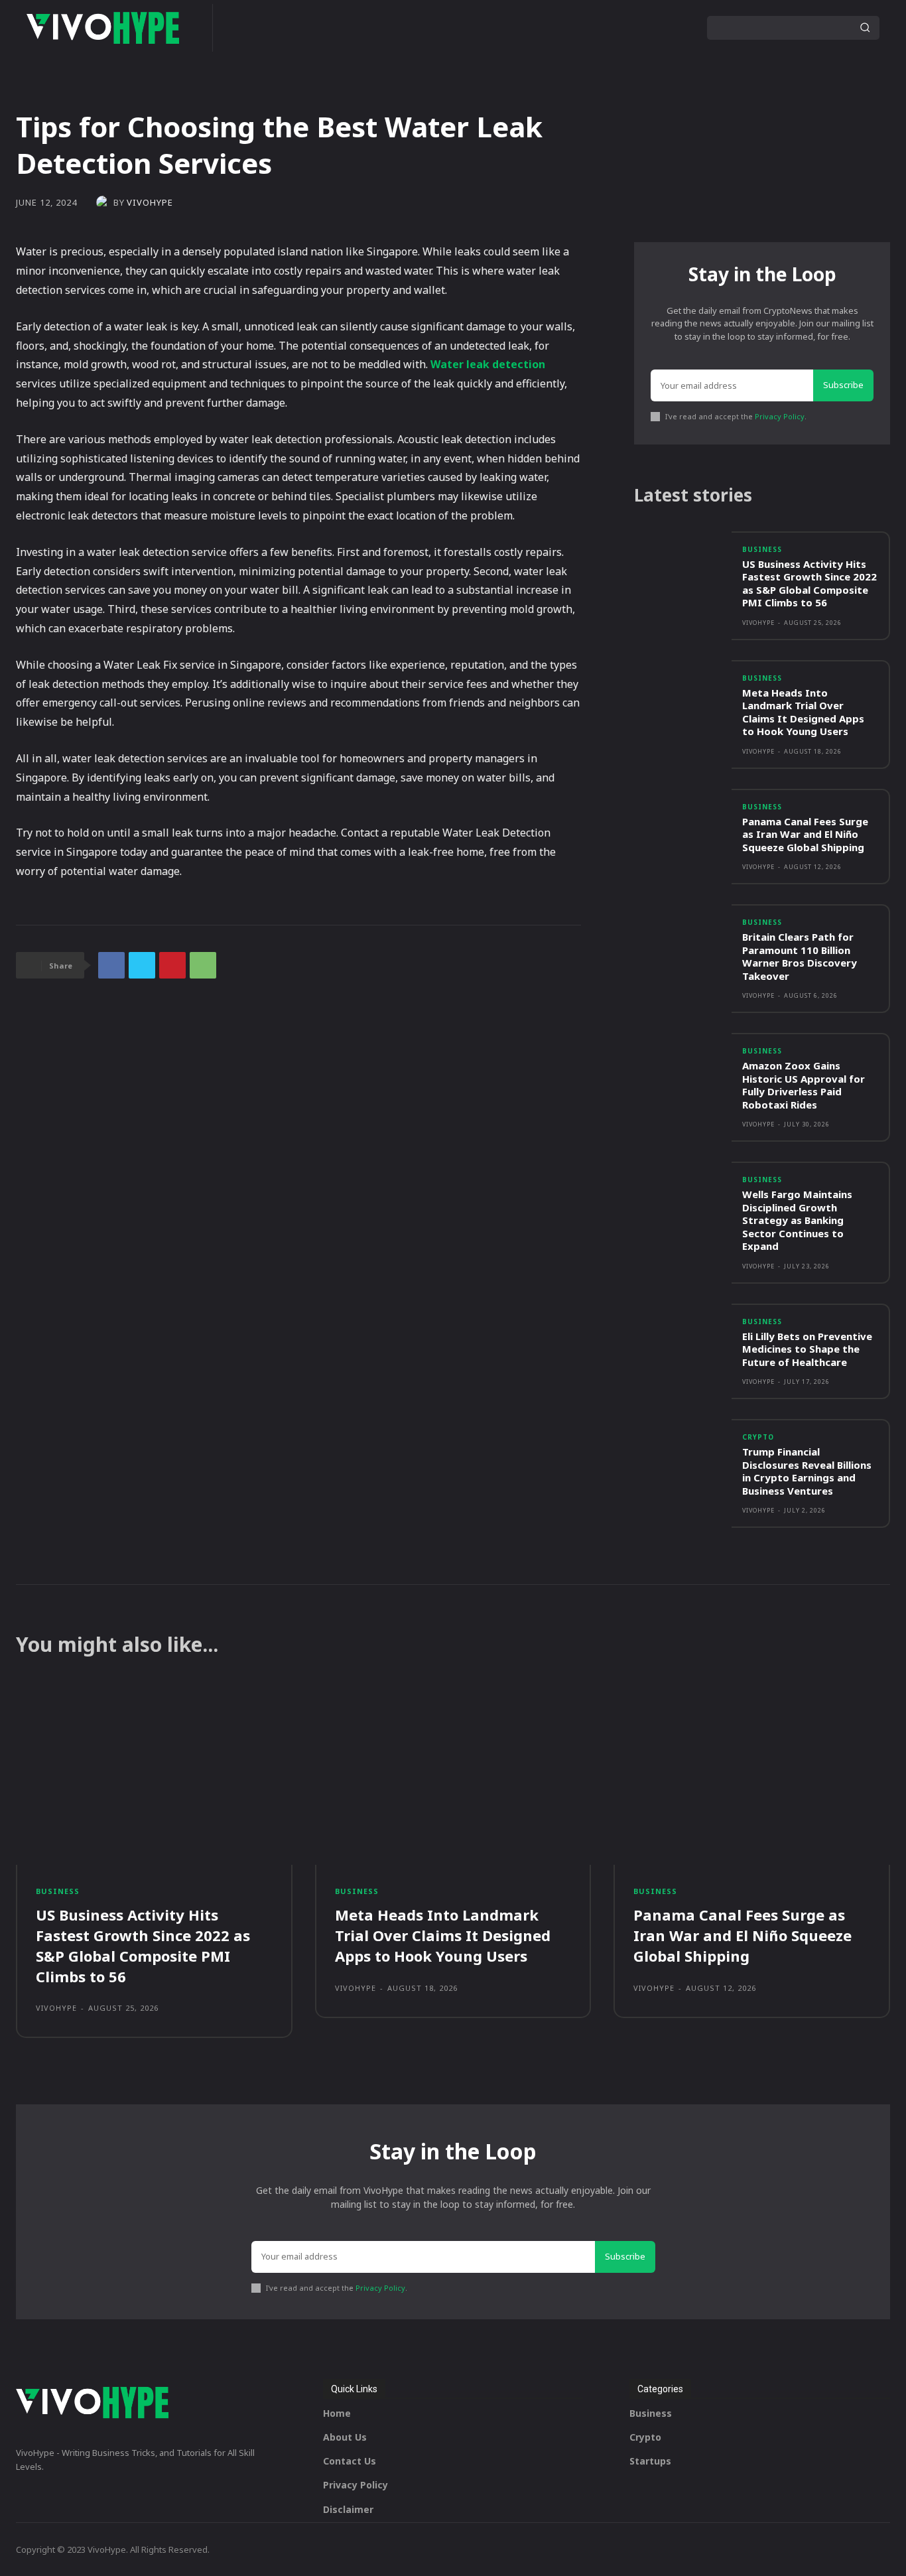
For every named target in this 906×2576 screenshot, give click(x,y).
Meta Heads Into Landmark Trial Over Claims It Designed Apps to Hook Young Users (803, 712)
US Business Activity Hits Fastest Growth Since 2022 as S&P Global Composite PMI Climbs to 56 (809, 583)
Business (762, 549)
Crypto (758, 1437)
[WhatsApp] (203, 965)
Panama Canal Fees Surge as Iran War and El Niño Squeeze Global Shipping (805, 834)
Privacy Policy (780, 416)
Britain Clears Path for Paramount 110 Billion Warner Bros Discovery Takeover (800, 956)
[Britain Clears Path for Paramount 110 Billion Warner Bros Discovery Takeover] (683, 943)
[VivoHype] (105, 202)
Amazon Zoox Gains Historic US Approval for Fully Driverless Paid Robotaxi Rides (804, 1085)
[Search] (865, 28)
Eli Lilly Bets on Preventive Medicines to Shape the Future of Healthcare (807, 1349)
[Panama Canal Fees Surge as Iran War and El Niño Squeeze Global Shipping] (683, 828)
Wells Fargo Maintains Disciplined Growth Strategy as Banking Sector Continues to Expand (797, 1220)
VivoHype (150, 203)
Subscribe (843, 385)
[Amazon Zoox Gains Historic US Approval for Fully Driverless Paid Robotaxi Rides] (683, 1072)
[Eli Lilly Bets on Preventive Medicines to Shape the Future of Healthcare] (683, 1342)
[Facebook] (111, 965)
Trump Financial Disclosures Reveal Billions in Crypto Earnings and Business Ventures (807, 1471)
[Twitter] (142, 965)
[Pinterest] (172, 965)
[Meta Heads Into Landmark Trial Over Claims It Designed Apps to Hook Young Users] (683, 699)
